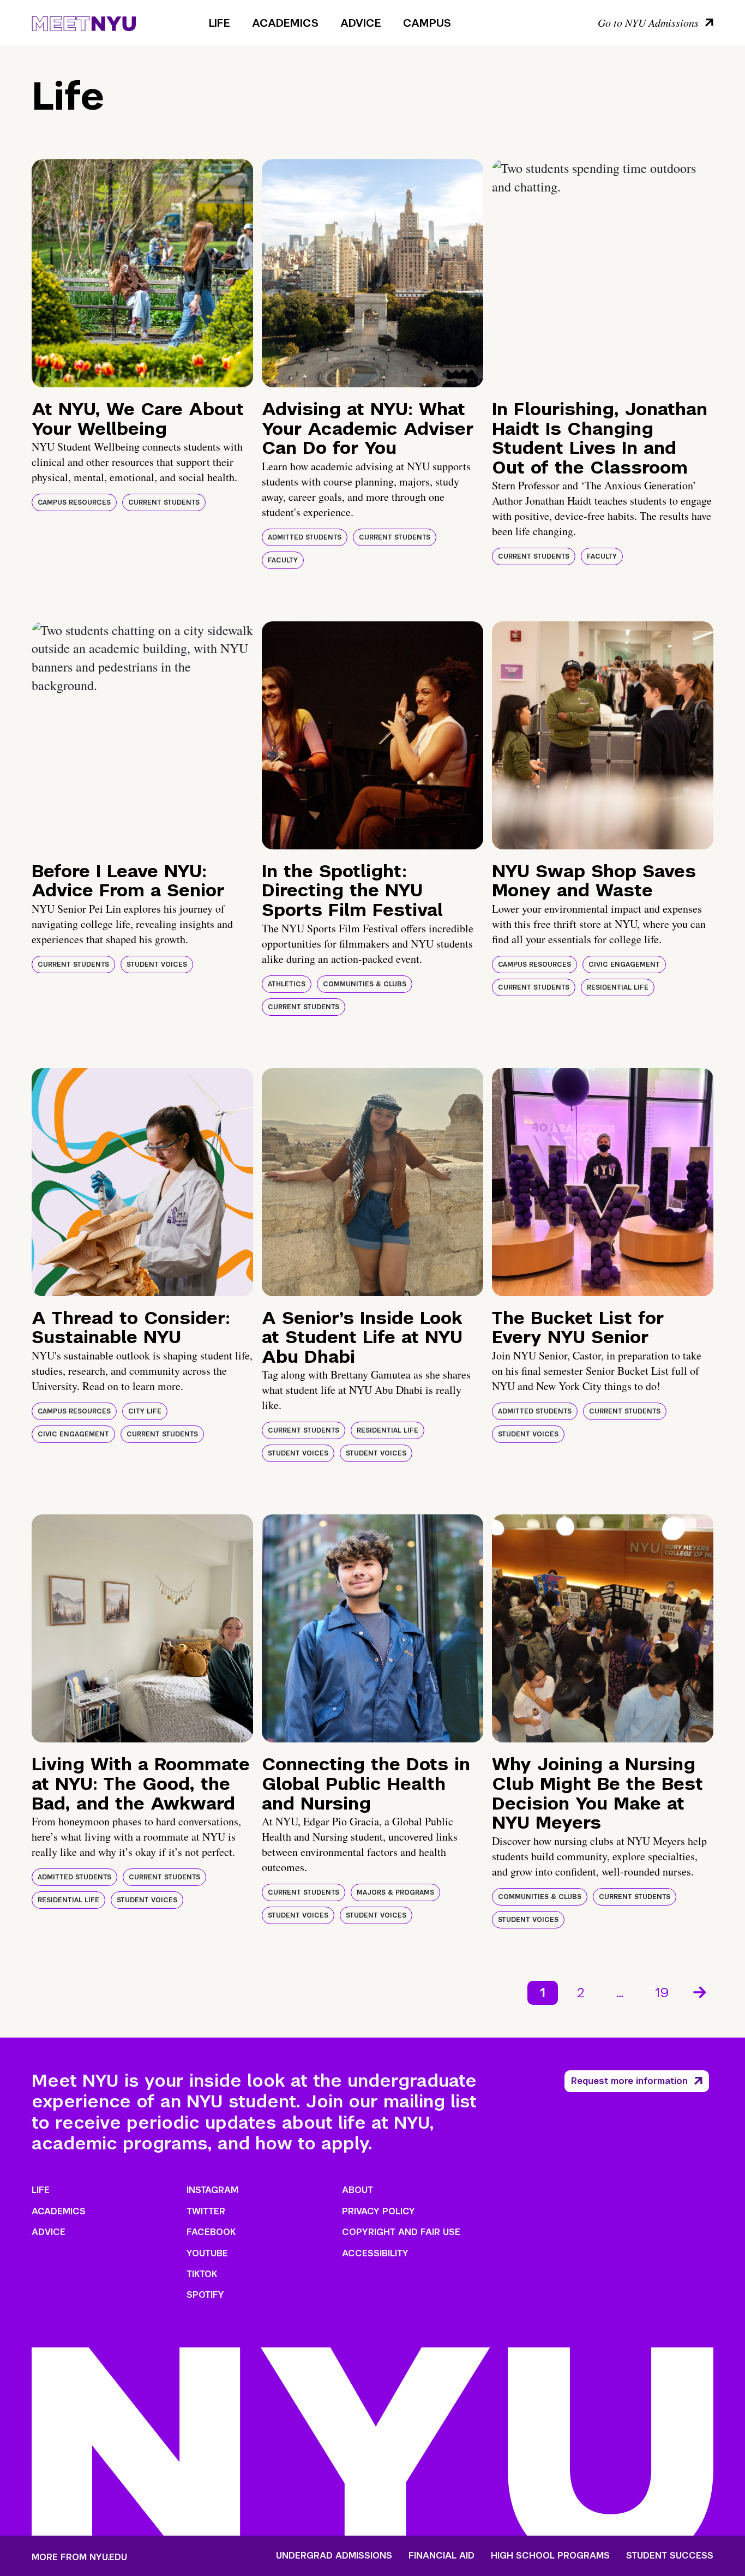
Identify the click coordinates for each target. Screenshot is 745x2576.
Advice (361, 23)
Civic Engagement (624, 964)
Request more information (629, 2081)
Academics (285, 23)
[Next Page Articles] (701, 1991)
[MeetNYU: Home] (84, 22)
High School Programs (550, 2556)
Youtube (207, 2253)
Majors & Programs (395, 1892)
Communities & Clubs (365, 984)
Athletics (287, 984)
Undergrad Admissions (334, 2556)
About (358, 2190)
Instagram (212, 2190)
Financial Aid (441, 2556)
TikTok (202, 2274)
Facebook (211, 2232)
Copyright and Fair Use (401, 2232)
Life (220, 23)
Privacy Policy (378, 2211)
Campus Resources (74, 502)
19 (662, 1993)
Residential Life (618, 987)
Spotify (205, 2295)
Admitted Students (305, 537)
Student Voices (157, 964)
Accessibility (375, 2253)
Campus (427, 23)
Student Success (670, 2556)
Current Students (164, 502)
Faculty (283, 560)
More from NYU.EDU (79, 2557)
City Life (145, 1411)
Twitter (206, 2211)
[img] (142, 273)
